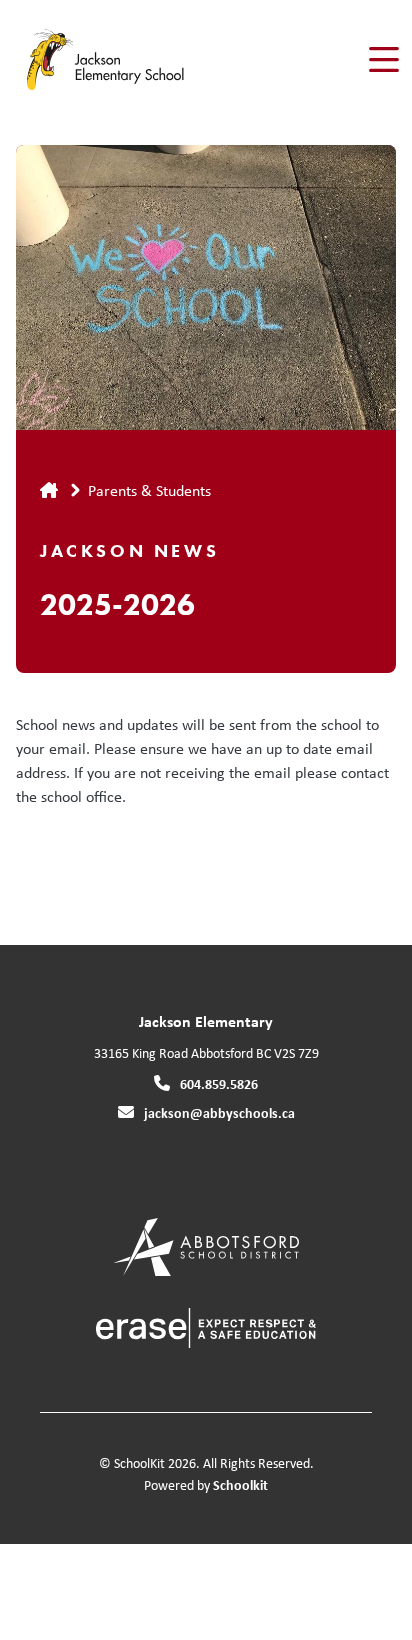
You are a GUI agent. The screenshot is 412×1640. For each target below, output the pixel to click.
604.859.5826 (219, 1083)
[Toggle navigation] (382, 60)
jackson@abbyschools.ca (219, 1112)
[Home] (128, 60)
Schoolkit (240, 1484)
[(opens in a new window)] (206, 1245)
